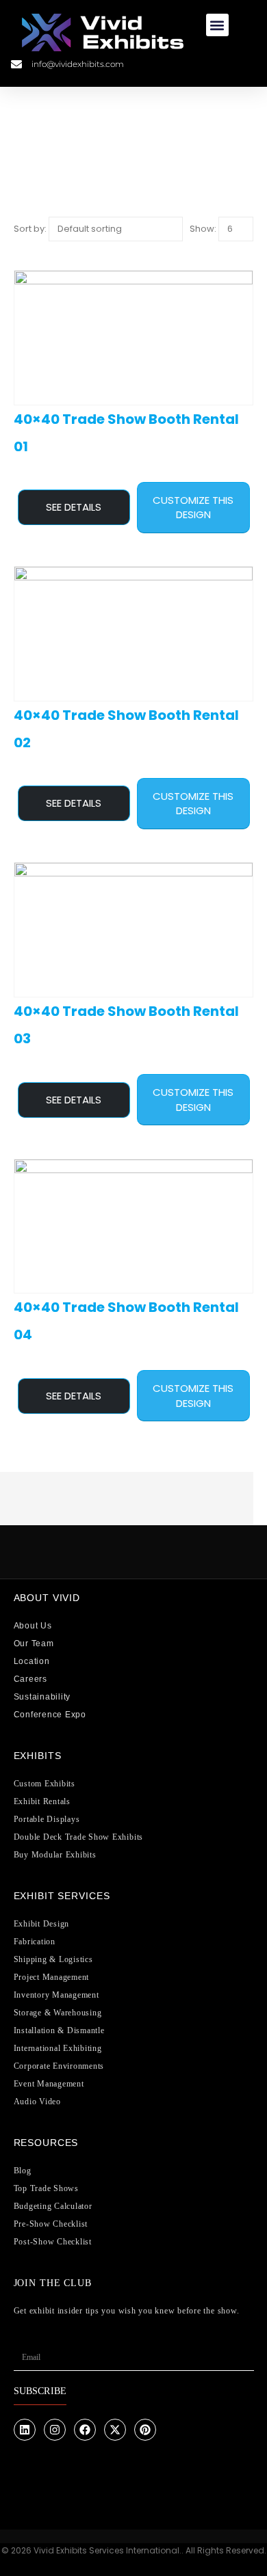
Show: (203, 229)
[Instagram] (55, 2430)
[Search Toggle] (227, 64)
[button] (217, 25)
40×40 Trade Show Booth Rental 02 (126, 729)
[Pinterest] (145, 2430)
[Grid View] (19, 249)
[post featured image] (133, 338)
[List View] (30, 249)
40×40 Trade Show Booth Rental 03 (126, 1025)
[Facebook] (85, 2430)
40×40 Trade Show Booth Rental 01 (126, 433)
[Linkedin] (25, 2430)
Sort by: (30, 229)
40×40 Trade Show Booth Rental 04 (126, 1321)
